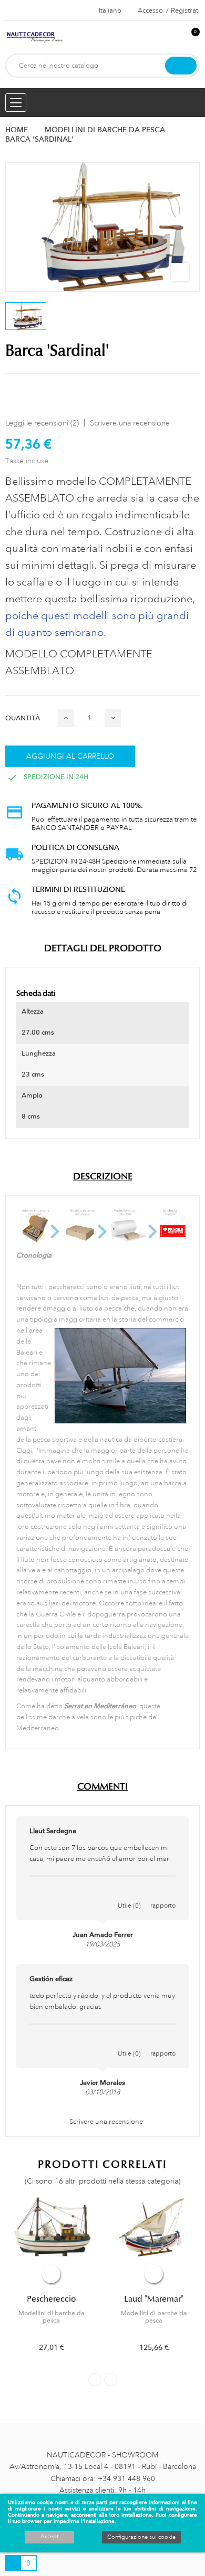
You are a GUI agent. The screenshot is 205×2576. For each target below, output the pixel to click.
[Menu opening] (16, 103)
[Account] (174, 38)
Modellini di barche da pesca (52, 2317)
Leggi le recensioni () (42, 423)
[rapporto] (163, 1894)
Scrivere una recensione (130, 423)
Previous (95, 2380)
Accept (49, 2537)
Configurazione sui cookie (141, 2537)
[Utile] (129, 1894)
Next (111, 2380)
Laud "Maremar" (154, 2299)
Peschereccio (52, 2299)
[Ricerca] (181, 66)
